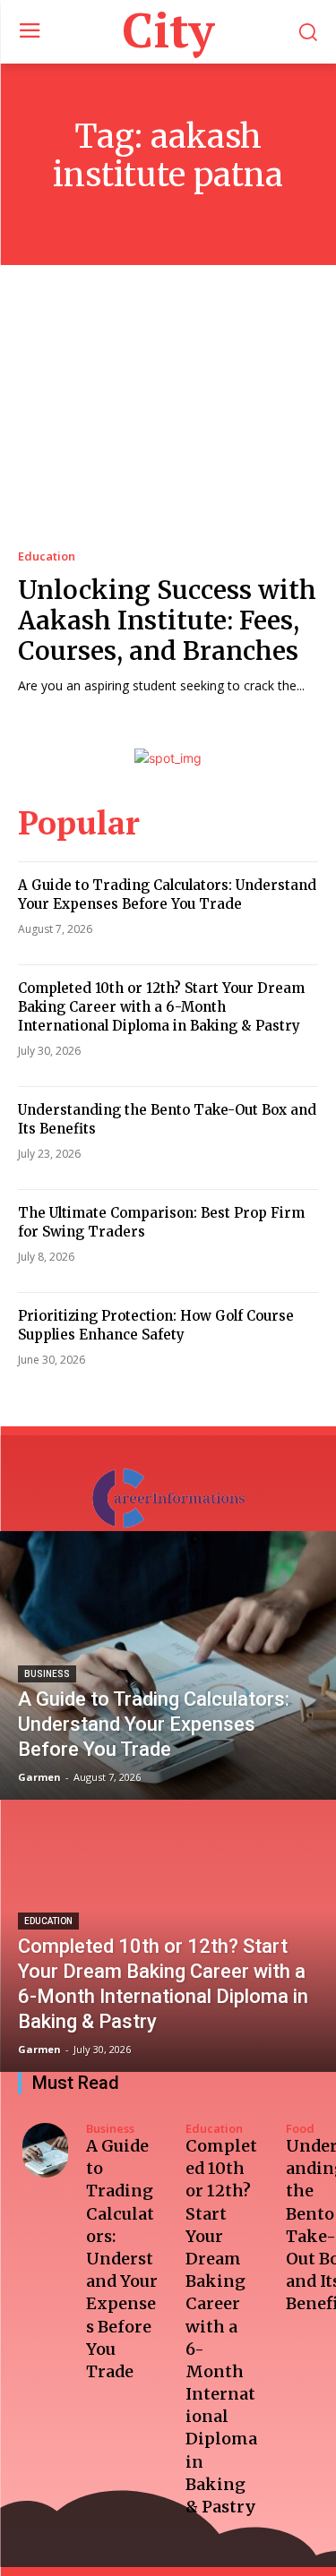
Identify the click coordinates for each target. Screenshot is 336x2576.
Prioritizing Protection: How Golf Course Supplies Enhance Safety (156, 1325)
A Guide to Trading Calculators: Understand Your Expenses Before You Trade (167, 894)
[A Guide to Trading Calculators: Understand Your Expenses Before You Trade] (168, 1665)
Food (300, 2129)
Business (47, 1674)
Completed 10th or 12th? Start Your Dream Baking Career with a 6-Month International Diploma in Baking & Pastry (161, 1007)
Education (47, 556)
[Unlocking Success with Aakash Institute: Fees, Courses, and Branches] (168, 424)
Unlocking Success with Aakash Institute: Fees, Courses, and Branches (167, 620)
